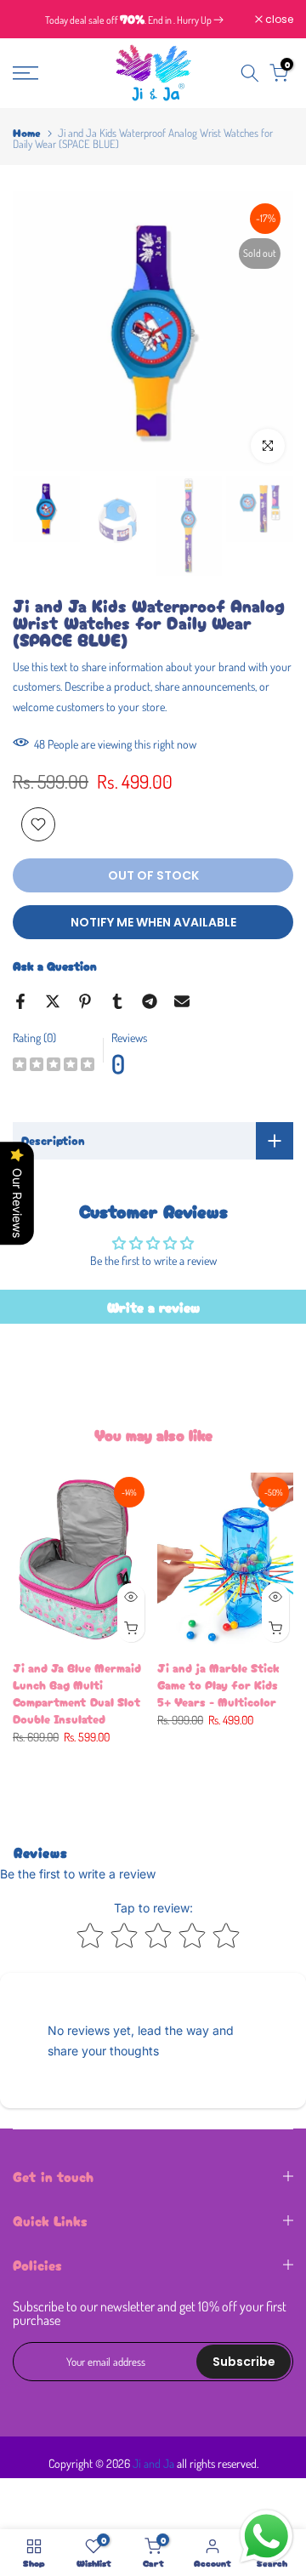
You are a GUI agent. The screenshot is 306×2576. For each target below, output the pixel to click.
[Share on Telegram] (150, 1001)
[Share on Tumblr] (117, 1001)
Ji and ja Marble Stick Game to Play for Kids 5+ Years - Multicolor (218, 1684)
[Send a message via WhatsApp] (266, 2536)
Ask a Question (55, 966)
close (278, 20)
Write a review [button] (153, 1307)
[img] (54, 1066)
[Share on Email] (182, 1001)
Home (27, 132)
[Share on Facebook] (20, 1001)
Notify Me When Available (153, 922)
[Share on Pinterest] (85, 1001)
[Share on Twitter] (53, 1001)
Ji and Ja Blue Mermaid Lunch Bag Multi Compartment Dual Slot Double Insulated (77, 1693)
